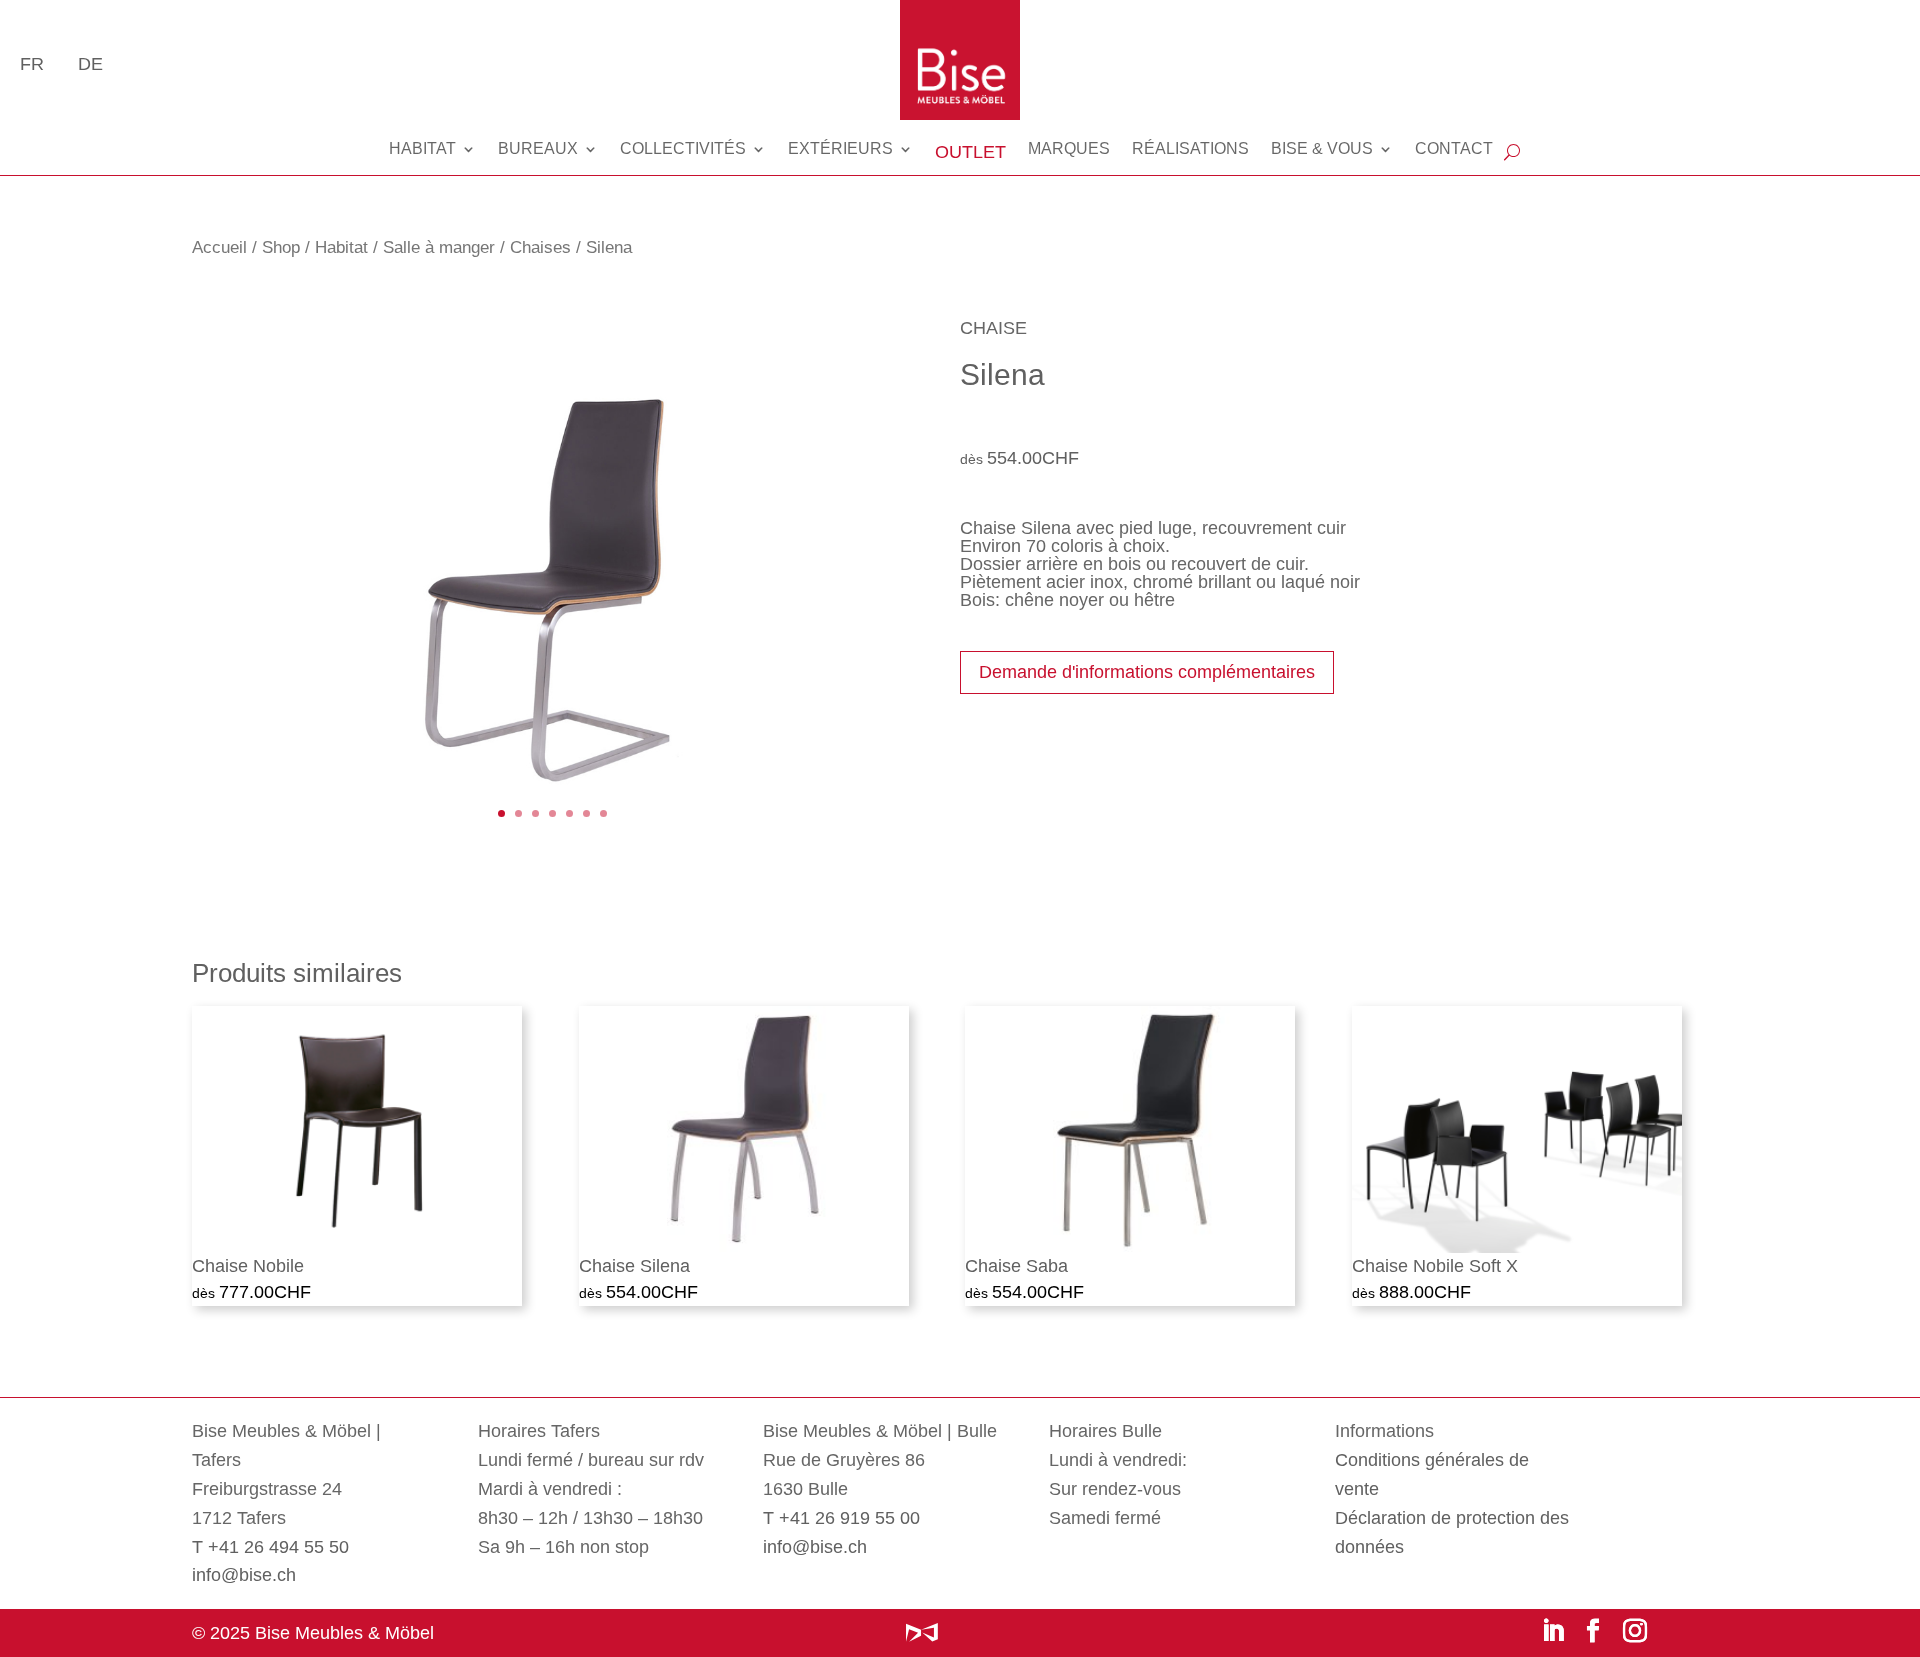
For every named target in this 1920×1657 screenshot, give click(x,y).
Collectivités (683, 148)
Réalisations (1190, 148)
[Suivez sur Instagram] (1635, 1630)
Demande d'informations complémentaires (1147, 672)
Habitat (422, 148)
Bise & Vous (1322, 148)
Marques (1069, 148)
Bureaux (538, 148)
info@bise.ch (244, 1575)
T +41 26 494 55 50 (270, 1547)
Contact (1454, 148)
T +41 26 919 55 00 (841, 1518)
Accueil (219, 247)
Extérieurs (840, 148)
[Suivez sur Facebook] (1593, 1630)
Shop (281, 247)
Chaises (540, 247)
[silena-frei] (553, 854)
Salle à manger (439, 247)
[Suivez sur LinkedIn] (1553, 1630)
